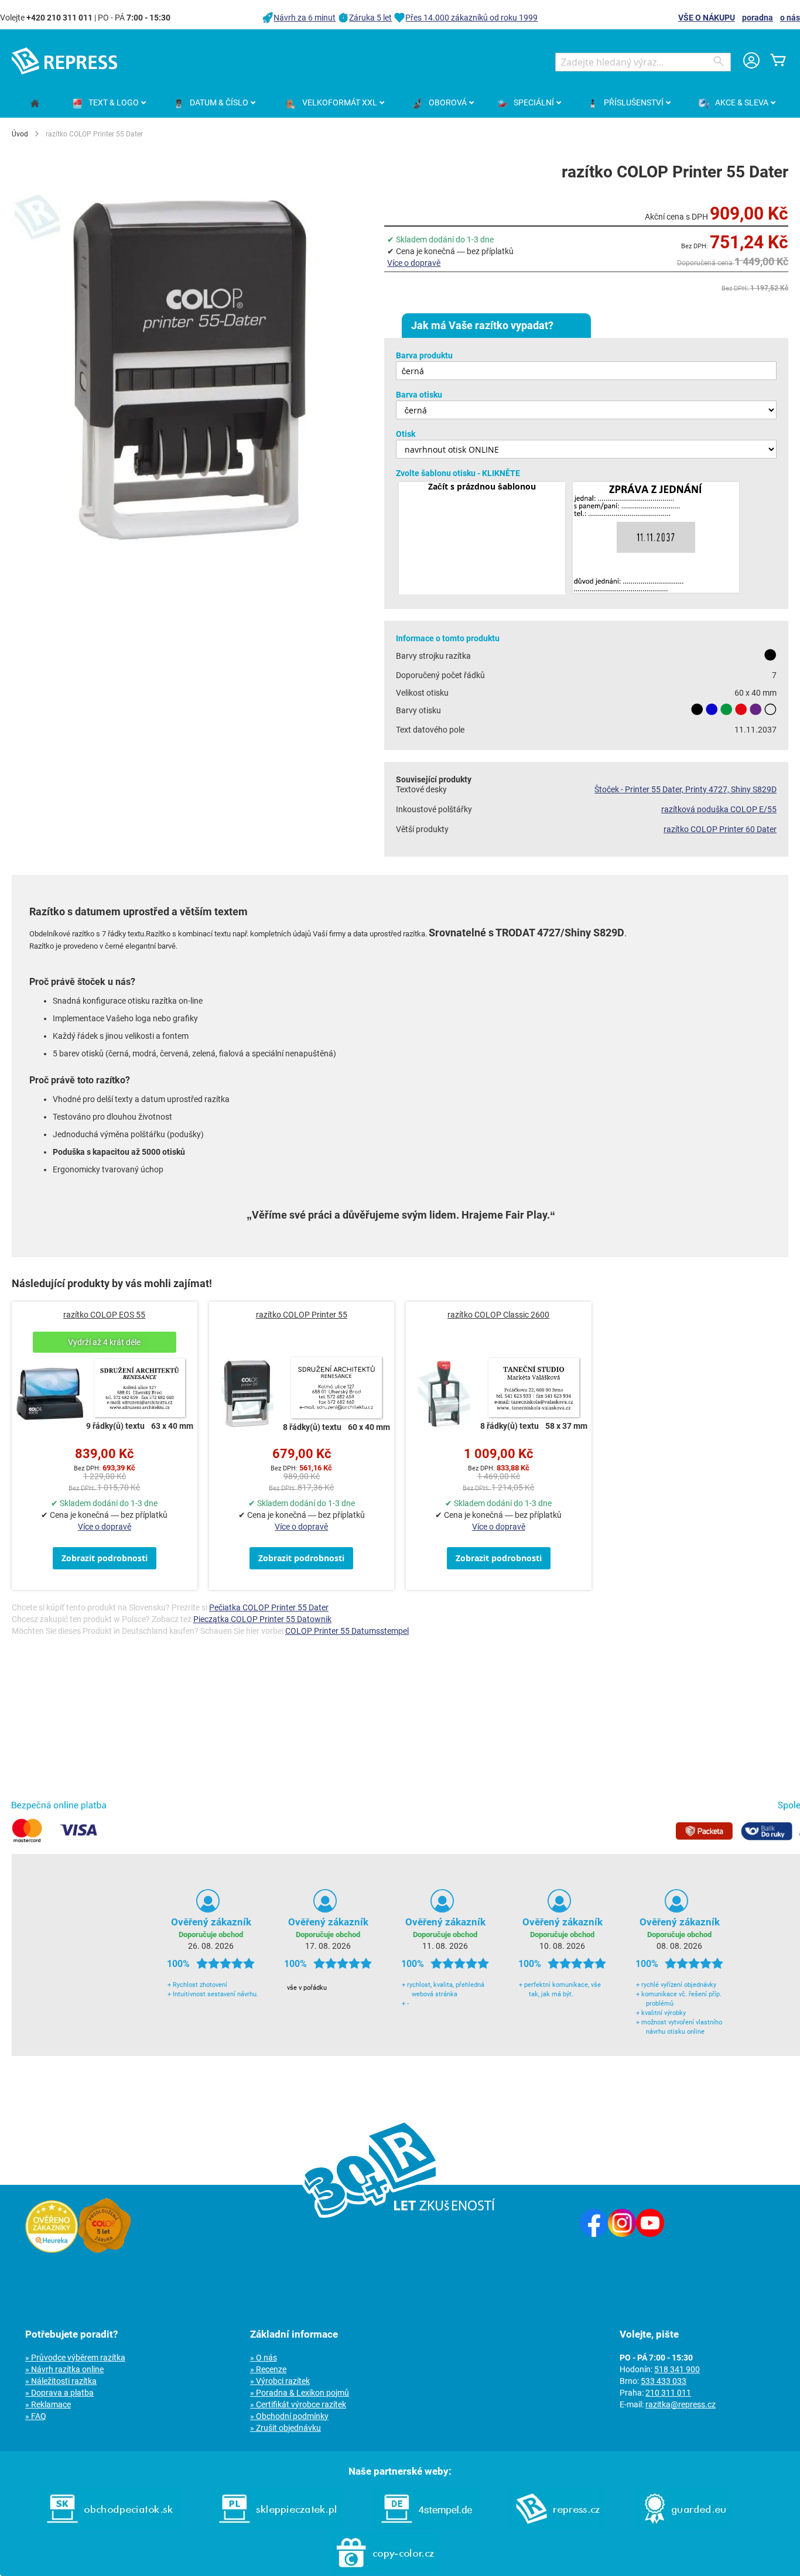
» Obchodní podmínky (289, 2416)
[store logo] (64, 61)
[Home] (35, 104)
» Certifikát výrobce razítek (298, 2404)
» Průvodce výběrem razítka (75, 2358)
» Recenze (268, 2369)
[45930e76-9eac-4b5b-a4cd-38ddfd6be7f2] (656, 538)
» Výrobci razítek (280, 2381)
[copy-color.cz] (385, 2570)
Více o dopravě (414, 263)
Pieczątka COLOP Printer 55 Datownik (262, 1619)
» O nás (264, 2358)
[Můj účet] (751, 62)
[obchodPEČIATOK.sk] (110, 2526)
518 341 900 (677, 2369)
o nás (790, 18)
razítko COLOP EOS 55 (104, 1315)
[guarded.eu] (685, 2526)
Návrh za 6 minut (305, 18)
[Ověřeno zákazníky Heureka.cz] (52, 2250)
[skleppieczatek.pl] (278, 2526)
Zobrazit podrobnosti (105, 1558)
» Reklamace (48, 2404)
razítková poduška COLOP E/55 (719, 809)
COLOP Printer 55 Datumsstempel (347, 1631)
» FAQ (36, 2416)
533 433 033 (664, 2381)
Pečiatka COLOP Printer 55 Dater (269, 1607)
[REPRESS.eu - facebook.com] (594, 2234)
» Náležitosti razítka (61, 2381)
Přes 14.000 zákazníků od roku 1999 (471, 18)
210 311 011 (668, 2393)
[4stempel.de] (427, 2526)
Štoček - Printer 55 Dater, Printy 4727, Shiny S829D (686, 789)
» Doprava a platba (59, 2393)
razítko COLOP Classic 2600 (498, 1315)
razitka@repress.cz (681, 2404)
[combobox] (643, 62)
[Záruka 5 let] (104, 2250)
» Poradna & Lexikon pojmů (300, 2393)
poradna (758, 18)
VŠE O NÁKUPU (707, 18)
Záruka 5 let (370, 18)
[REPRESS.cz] (558, 2526)
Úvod (20, 134)
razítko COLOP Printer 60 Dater (720, 829)
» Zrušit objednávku (286, 2428)
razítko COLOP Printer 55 (302, 1315)
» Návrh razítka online (64, 2369)
